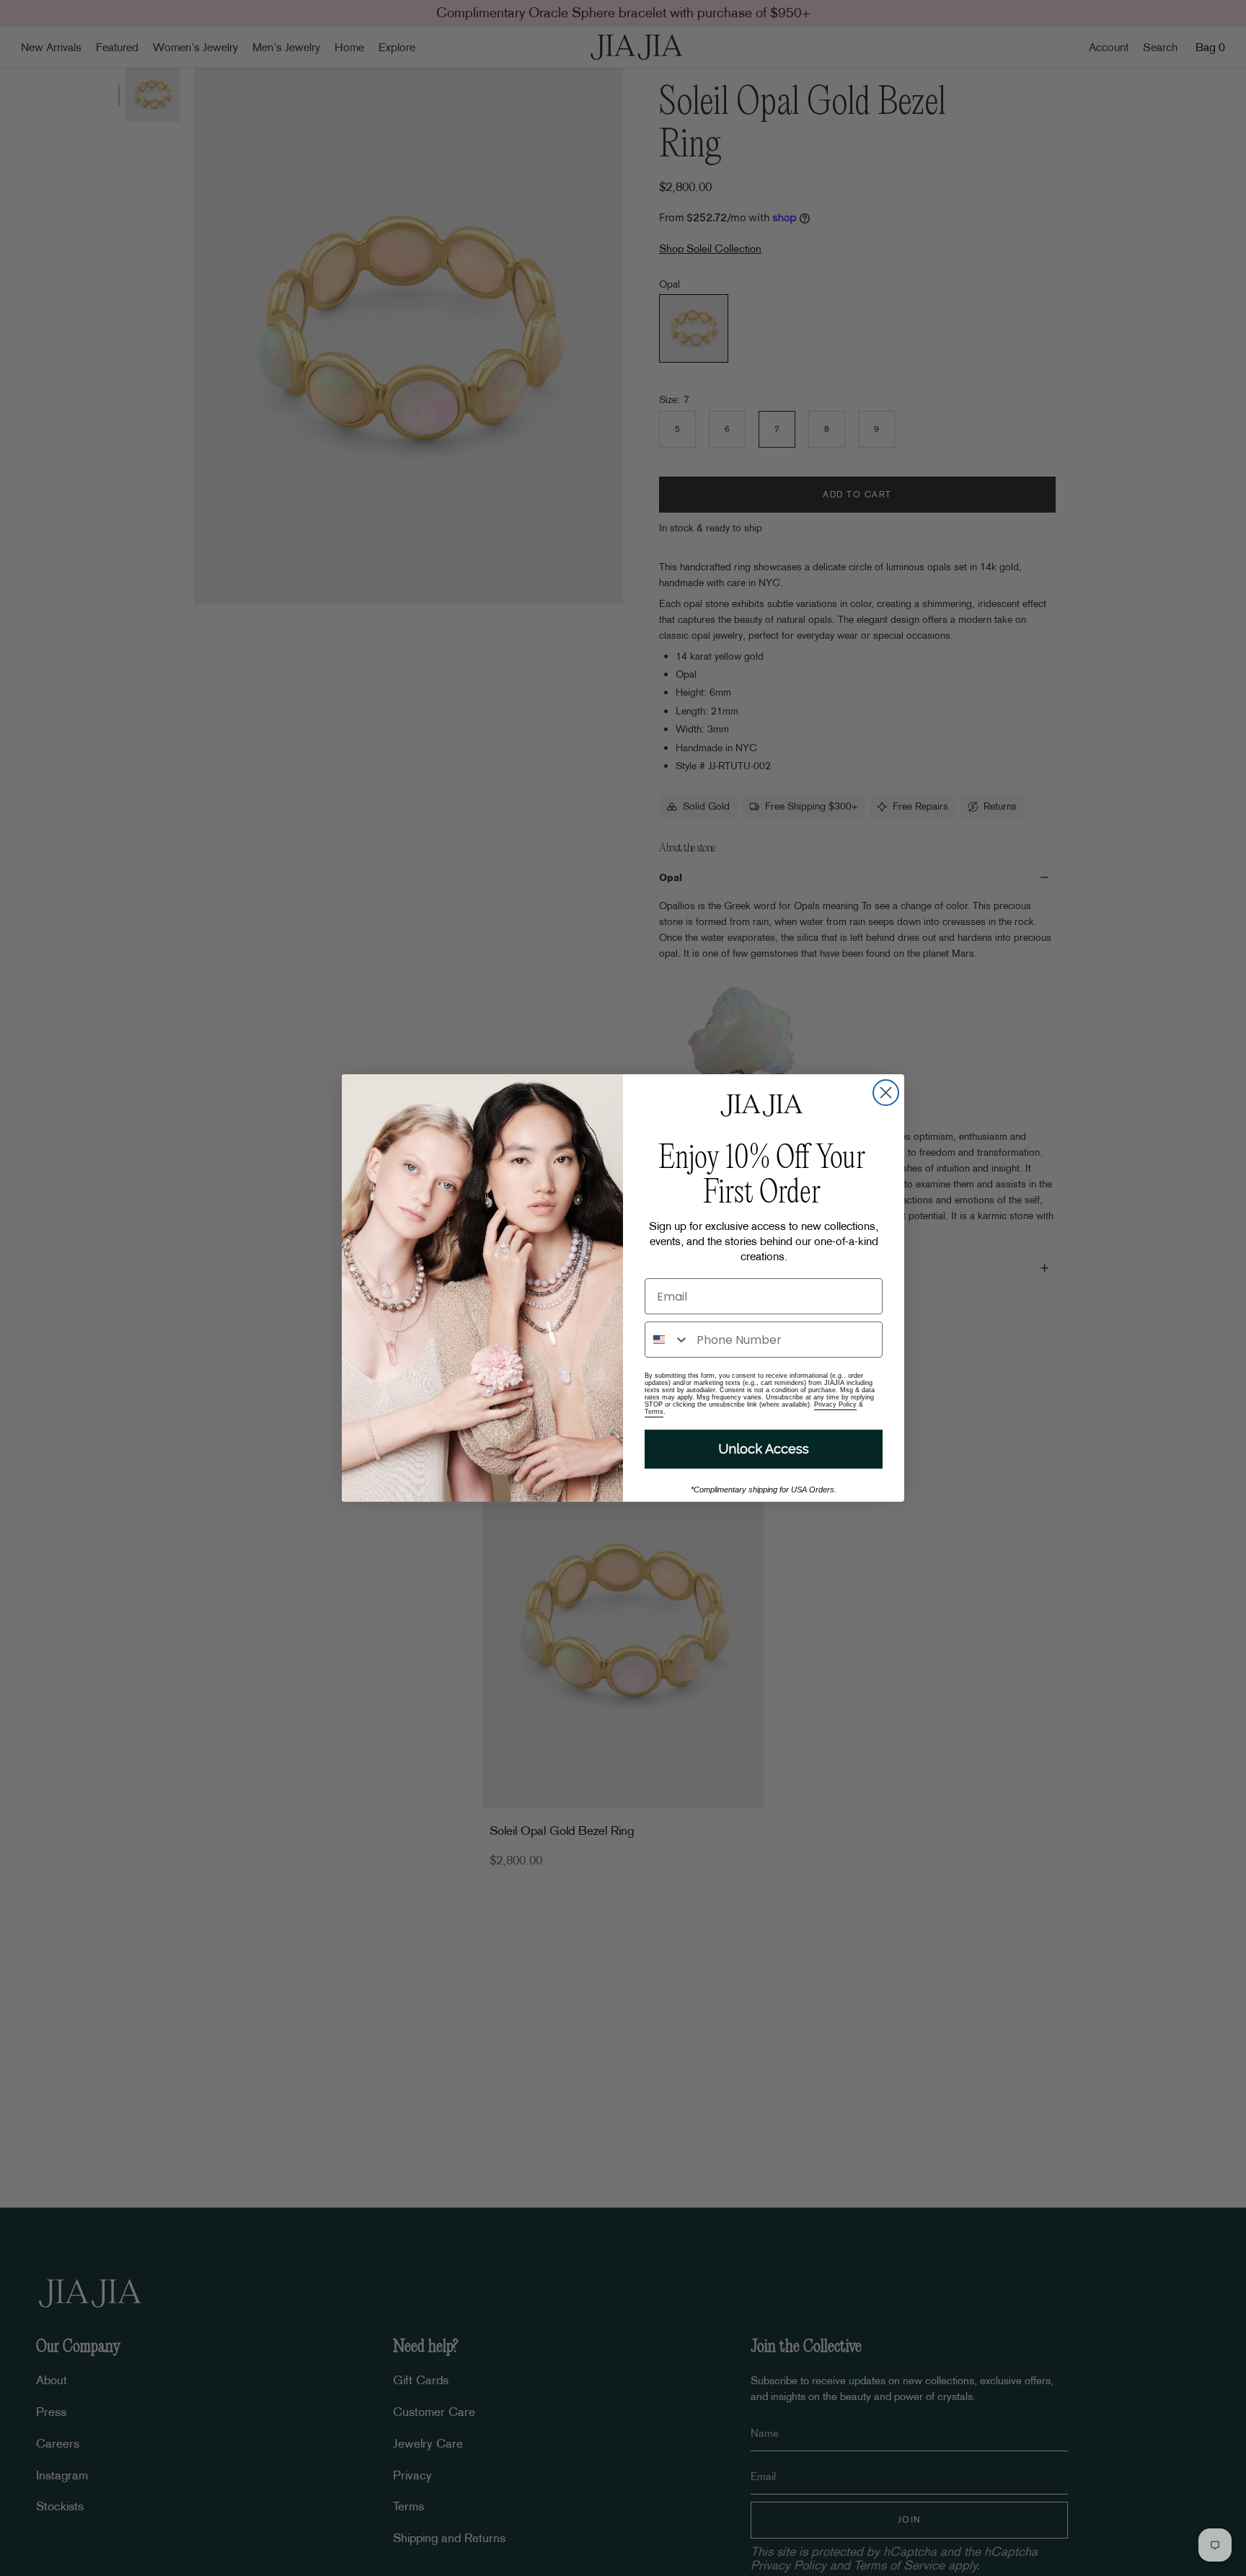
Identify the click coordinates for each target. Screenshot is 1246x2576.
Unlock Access (764, 1449)
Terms (654, 1412)
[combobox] (667, 1340)
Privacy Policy (835, 1404)
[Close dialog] (886, 1093)
